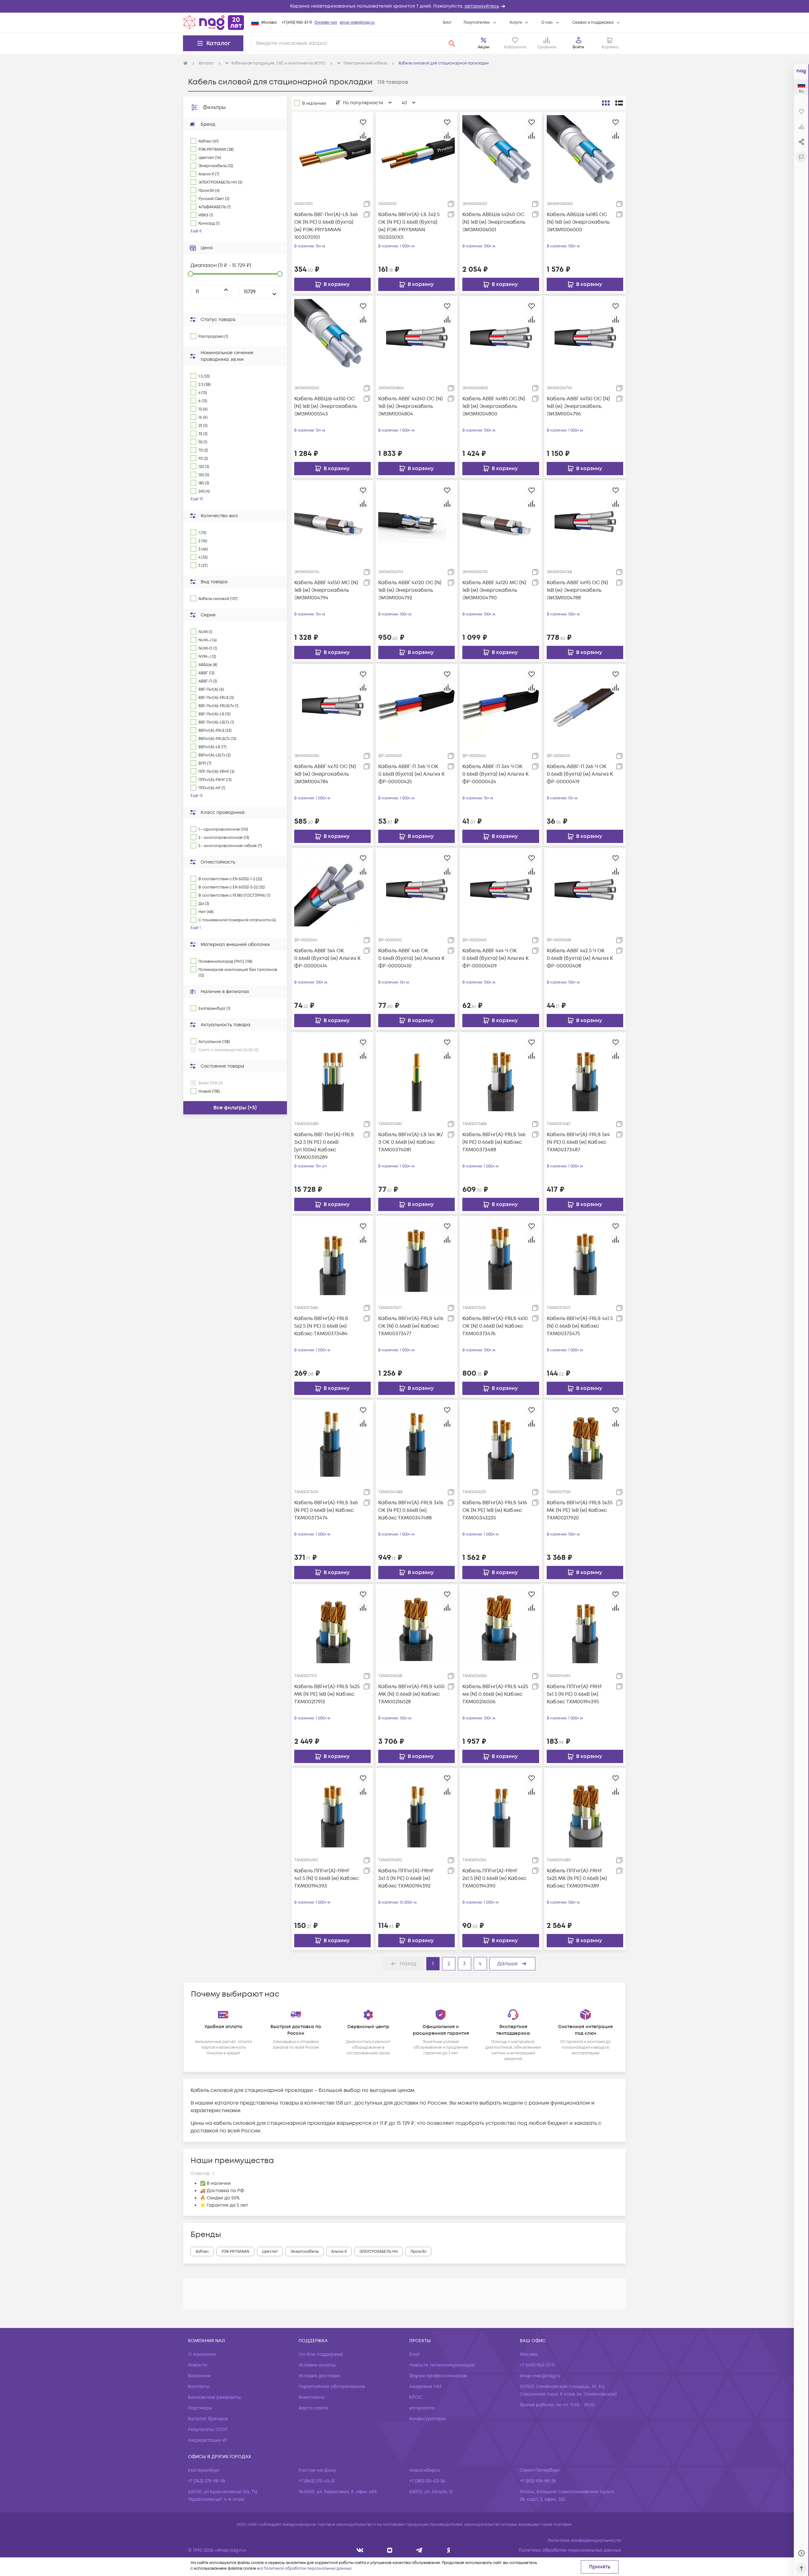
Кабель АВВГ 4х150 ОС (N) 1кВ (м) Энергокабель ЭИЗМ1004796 (578, 406)
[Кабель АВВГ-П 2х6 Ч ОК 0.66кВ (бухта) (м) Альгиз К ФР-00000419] (585, 705)
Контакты (199, 2387)
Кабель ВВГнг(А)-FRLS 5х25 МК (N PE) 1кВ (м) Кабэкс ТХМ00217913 (327, 1694)
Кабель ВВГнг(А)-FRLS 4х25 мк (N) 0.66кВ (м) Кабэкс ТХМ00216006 (495, 1694)
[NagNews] (419, 2550)
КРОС (416, 2397)
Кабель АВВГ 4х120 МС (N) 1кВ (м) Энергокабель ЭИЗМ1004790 (494, 590)
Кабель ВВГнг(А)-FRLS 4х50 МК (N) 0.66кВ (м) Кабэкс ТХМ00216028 (411, 1694)
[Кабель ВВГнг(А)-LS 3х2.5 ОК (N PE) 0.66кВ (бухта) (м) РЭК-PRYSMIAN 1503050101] (417, 153)
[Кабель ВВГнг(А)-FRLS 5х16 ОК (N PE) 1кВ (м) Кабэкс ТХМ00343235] (501, 1441)
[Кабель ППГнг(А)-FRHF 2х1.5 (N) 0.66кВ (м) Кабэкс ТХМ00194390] (501, 1809)
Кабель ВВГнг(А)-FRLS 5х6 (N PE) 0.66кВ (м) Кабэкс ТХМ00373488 (494, 1142)
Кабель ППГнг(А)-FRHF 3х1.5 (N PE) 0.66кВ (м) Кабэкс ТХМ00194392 (406, 1878)
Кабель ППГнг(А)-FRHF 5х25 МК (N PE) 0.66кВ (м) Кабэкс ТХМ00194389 (577, 1878)
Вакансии (199, 2376)
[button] (404, 6)
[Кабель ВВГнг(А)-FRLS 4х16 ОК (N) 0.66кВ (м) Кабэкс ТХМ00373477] (417, 1257)
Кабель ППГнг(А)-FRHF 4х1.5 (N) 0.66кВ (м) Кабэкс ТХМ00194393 (326, 1878)
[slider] (191, 274)
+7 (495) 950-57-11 (297, 23)
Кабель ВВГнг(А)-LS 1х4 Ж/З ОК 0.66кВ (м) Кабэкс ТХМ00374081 (411, 1142)
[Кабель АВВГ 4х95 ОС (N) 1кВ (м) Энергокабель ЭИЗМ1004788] (585, 521)
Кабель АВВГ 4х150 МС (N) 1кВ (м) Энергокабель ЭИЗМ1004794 (326, 590)
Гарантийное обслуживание (332, 2387)
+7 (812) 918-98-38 (538, 2481)
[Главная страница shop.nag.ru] (214, 22)
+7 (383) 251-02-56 (427, 2481)
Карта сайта (313, 2408)
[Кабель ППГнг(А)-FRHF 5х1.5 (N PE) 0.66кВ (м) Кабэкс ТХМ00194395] (585, 1625)
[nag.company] (360, 2550)
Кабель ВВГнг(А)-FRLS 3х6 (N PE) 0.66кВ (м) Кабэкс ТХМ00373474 (326, 1510)
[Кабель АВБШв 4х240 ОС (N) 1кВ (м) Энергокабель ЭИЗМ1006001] (501, 153)
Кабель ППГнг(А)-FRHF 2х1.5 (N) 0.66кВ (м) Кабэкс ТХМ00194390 (494, 1878)
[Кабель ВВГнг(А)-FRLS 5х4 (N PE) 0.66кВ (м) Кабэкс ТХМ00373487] (585, 1073)
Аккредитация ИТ (208, 2440)
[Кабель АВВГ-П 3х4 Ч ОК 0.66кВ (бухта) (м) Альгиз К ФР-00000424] (501, 705)
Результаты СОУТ (208, 2430)
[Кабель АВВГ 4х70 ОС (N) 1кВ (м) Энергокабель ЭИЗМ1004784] (332, 705)
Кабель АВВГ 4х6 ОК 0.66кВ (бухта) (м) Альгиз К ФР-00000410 (411, 958)
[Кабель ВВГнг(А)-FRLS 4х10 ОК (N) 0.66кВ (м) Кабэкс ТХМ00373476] (501, 1257)
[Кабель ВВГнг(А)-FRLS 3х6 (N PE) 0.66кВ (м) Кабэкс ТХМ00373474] (332, 1441)
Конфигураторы (428, 2419)
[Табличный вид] (619, 103)
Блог (447, 23)
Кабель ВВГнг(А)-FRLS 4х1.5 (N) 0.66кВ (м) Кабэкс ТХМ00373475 (580, 1326)
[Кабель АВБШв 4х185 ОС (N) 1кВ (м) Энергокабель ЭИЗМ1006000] (585, 153)
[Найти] (452, 43)
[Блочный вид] (606, 103)
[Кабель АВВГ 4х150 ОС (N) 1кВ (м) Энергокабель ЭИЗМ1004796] (585, 337)
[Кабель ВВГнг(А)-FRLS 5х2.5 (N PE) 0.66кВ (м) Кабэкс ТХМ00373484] (332, 1257)
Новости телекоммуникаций (442, 2365)
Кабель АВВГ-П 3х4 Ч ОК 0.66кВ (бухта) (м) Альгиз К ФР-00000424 (496, 774)
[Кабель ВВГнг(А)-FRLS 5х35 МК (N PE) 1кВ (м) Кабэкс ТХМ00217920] (585, 1441)
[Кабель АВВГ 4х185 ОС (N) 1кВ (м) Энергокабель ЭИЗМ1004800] (501, 337)
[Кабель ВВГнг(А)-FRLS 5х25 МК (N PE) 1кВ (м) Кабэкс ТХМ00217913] (332, 1625)
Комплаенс (312, 2397)
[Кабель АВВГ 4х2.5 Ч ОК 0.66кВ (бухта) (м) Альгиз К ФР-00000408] (585, 889)
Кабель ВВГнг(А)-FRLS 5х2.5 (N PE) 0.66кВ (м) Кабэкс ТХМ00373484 (321, 1326)
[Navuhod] (390, 2550)
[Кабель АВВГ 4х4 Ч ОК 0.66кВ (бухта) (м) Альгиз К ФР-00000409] (501, 889)
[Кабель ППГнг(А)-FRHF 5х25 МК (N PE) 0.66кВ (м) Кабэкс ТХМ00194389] (585, 1809)
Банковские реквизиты (214, 2397)
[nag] (449, 2550)
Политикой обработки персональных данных (307, 2569)
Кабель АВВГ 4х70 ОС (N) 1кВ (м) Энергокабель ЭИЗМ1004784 (325, 774)
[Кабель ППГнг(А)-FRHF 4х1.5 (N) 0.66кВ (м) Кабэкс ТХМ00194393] (332, 1809)
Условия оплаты (317, 2365)
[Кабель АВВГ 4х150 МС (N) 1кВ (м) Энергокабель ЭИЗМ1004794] (332, 521)
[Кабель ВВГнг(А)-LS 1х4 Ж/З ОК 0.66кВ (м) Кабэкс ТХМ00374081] (417, 1073)
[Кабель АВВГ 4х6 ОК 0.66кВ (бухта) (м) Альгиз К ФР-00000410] (417, 889)
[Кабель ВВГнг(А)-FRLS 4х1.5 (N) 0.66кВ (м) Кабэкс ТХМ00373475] (585, 1257)
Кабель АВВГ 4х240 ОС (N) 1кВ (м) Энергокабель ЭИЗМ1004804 (411, 406)
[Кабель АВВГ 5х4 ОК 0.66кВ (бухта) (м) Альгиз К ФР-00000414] (332, 889)
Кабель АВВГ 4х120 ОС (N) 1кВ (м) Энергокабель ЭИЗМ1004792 (410, 590)
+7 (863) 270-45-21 (317, 2481)
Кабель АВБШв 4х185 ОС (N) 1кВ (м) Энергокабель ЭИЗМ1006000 (578, 222)
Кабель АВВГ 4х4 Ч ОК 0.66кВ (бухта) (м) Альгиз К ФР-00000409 (496, 958)
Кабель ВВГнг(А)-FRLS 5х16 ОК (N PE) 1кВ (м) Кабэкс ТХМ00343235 (495, 1510)
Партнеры (200, 2408)
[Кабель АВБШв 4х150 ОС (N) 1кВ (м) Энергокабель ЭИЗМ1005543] (332, 337)
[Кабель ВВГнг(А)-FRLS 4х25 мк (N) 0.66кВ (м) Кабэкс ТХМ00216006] (501, 1625)
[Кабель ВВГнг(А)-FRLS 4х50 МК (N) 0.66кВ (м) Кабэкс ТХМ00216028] (417, 1625)
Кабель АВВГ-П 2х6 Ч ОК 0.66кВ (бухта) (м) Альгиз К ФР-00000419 (580, 774)
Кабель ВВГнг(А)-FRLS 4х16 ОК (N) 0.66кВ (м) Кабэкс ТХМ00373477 (411, 1326)
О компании (202, 2354)
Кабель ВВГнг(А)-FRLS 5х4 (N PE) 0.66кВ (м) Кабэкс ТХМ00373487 (578, 1142)
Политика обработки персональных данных (570, 2550)
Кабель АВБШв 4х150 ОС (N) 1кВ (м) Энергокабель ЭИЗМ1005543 (326, 406)
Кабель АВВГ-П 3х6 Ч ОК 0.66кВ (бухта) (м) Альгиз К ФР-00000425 (411, 774)
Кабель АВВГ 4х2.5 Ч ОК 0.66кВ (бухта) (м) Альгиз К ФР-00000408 (580, 958)
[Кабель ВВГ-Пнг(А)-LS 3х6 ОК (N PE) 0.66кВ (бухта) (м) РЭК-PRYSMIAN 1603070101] (332, 153)
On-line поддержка (321, 2354)
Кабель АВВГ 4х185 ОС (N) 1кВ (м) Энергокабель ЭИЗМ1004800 (494, 406)
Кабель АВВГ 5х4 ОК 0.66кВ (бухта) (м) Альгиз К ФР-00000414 (327, 958)
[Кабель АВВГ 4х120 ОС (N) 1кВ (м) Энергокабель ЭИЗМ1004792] (417, 521)
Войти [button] (578, 47)
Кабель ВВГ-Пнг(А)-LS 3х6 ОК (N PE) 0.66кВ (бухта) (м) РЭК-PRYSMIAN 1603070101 (326, 226)
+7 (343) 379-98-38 (207, 2481)
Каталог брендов (208, 2419)
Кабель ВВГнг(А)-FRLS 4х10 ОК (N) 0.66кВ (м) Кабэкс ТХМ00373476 (495, 1326)
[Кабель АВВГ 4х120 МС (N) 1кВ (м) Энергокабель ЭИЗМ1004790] (501, 521)
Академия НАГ (426, 2387)
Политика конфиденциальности (584, 2540)
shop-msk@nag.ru (357, 23)
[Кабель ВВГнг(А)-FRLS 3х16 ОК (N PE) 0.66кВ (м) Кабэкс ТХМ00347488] (417, 1441)
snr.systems (422, 2408)
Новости (198, 2365)
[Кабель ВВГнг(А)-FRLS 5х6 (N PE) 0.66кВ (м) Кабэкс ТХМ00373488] (501, 1073)
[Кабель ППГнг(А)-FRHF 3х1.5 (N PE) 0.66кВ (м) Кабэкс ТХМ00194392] (417, 1809)
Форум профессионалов (438, 2376)
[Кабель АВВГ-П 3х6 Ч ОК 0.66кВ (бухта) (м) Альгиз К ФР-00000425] (417, 705)
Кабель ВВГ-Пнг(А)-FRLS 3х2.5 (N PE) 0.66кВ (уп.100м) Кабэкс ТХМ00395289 (324, 1146)
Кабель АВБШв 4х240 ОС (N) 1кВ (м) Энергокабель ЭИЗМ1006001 (494, 222)
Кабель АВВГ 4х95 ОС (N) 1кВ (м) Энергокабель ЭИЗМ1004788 (577, 590)
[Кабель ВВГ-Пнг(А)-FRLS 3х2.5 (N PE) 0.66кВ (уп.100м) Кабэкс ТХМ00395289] (332, 1073)
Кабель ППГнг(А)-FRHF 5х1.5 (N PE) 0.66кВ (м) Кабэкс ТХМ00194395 (574, 1694)
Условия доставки (319, 2376)
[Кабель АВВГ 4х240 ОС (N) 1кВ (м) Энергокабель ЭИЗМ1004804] (417, 337)
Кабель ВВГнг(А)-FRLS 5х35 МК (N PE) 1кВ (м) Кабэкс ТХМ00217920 (580, 1510)
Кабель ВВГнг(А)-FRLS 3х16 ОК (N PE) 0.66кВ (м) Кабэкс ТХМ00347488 (411, 1510)
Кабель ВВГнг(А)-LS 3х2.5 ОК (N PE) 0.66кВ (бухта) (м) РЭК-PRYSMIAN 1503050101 (409, 226)
